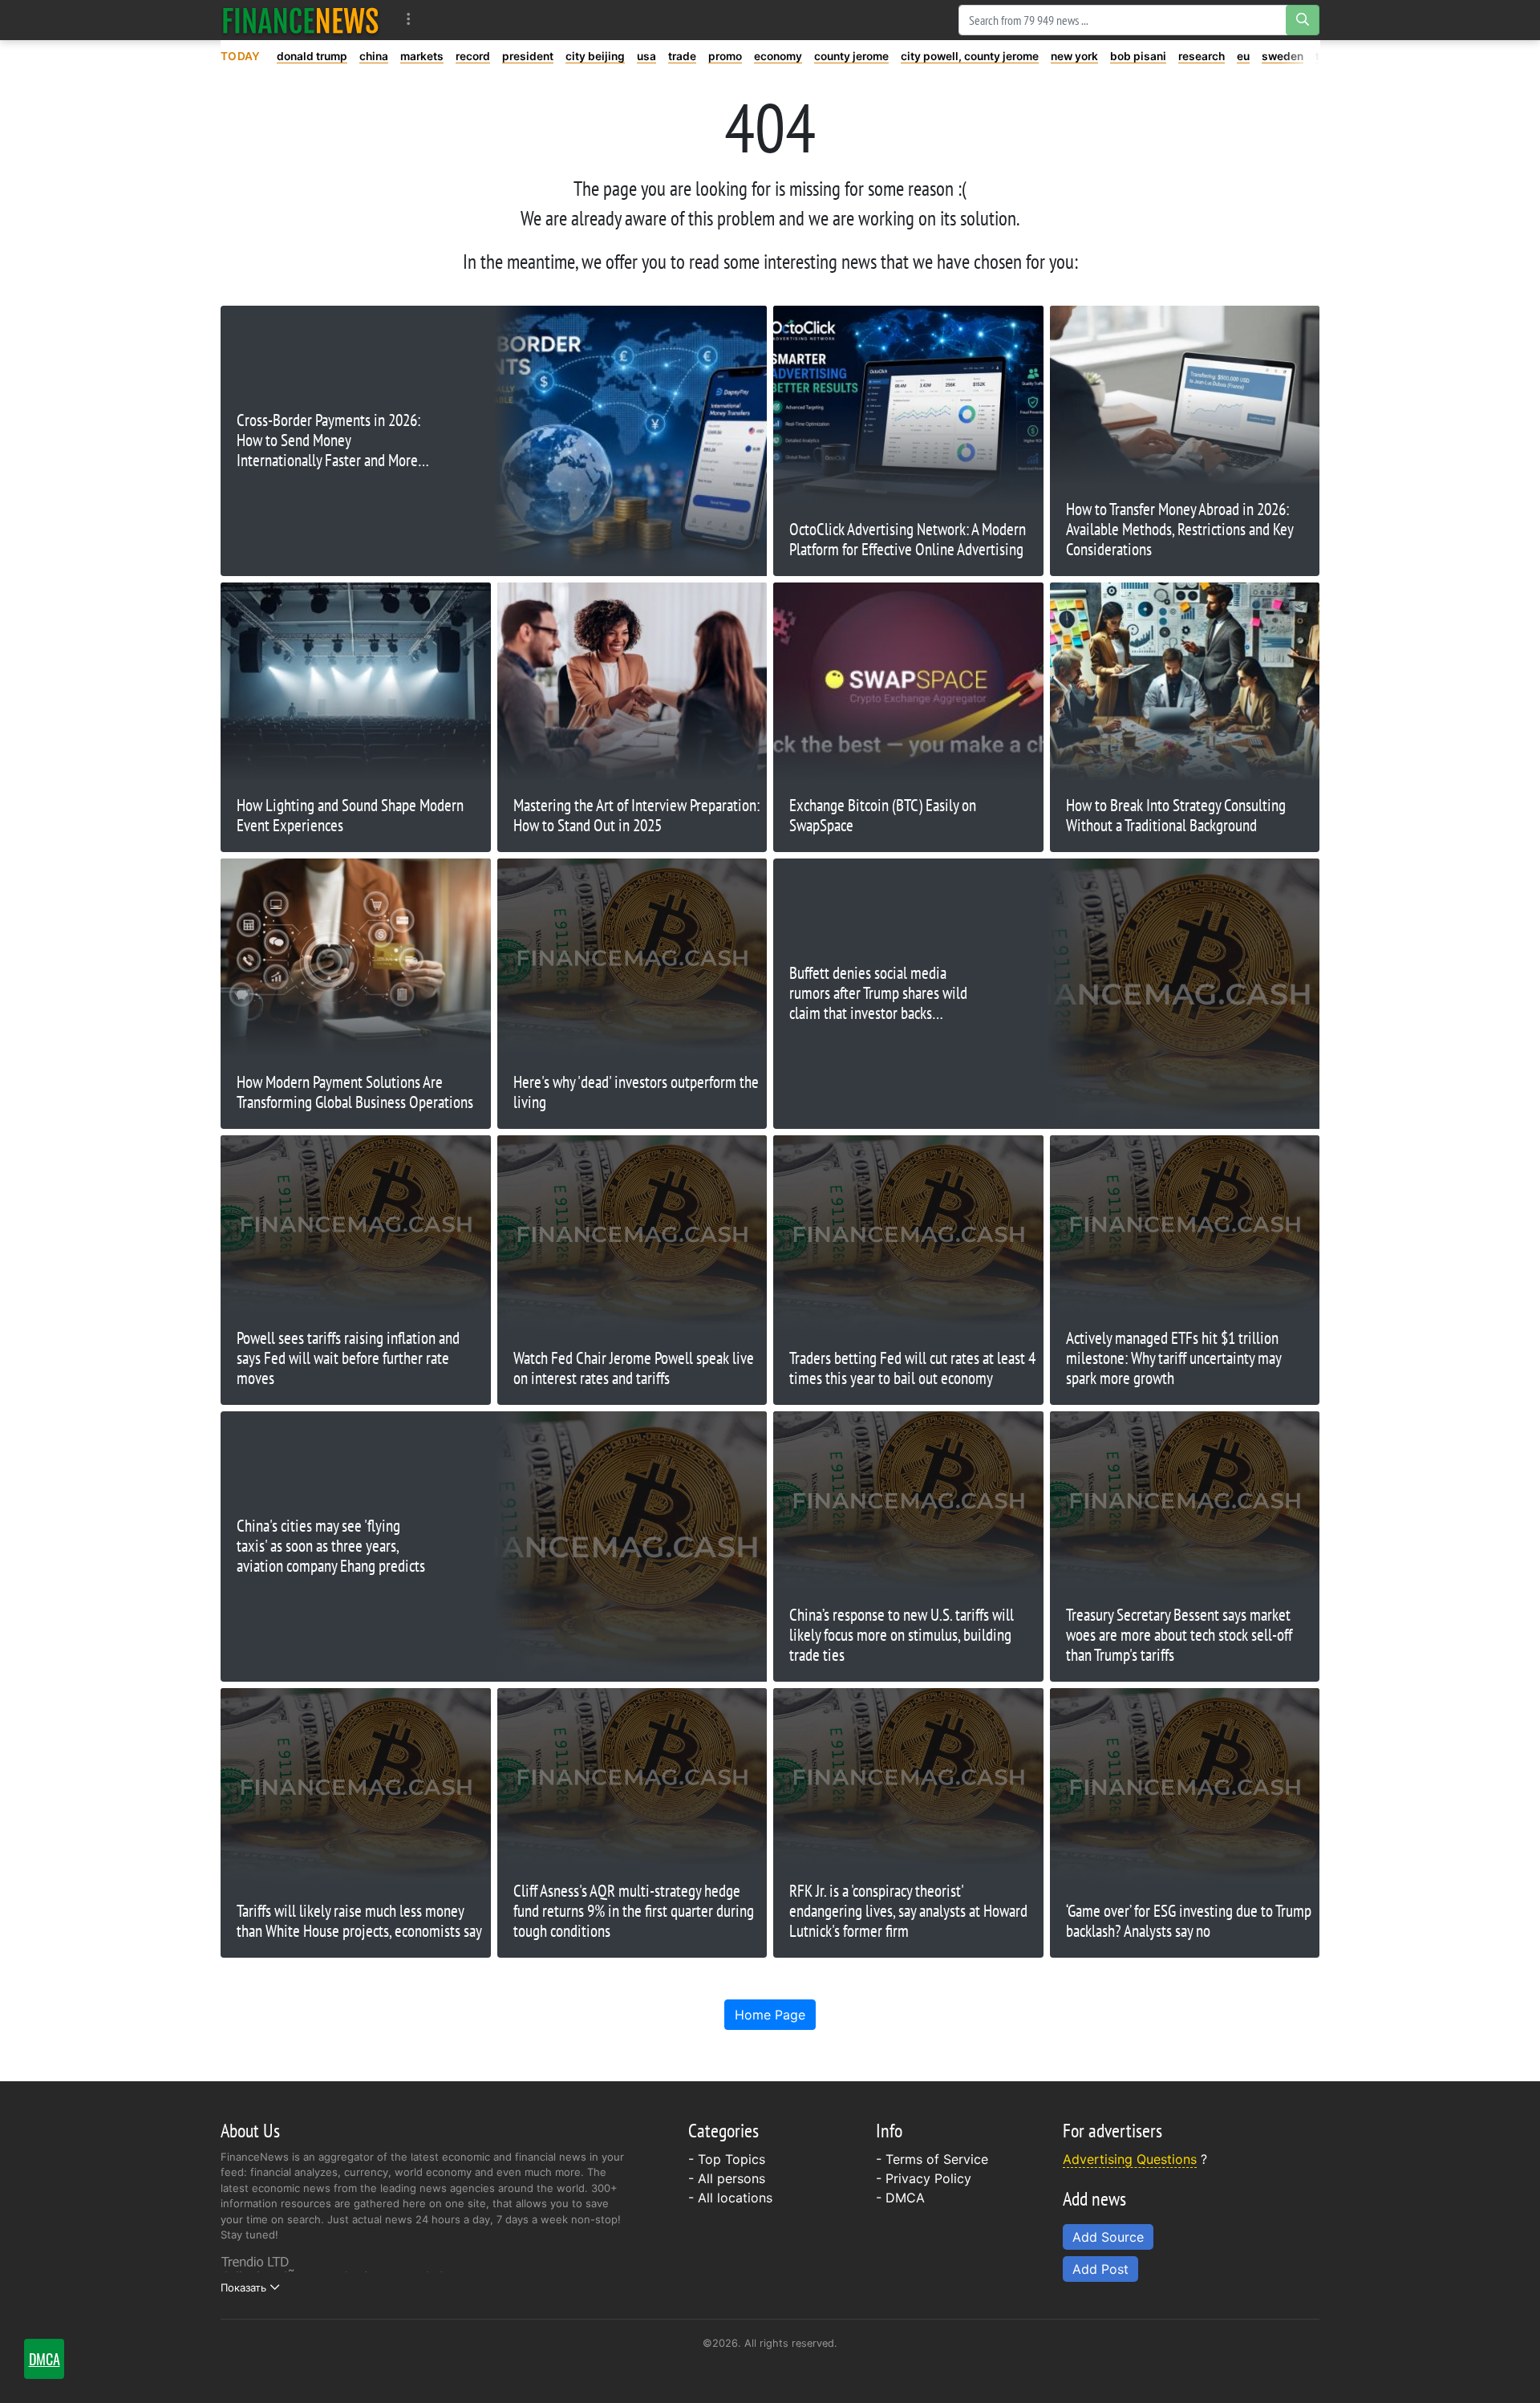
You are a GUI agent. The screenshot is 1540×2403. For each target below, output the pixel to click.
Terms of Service (937, 2159)
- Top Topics (727, 2159)
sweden (1283, 56)
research (1202, 56)
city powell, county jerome (970, 56)
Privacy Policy (928, 2178)
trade (682, 56)
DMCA (905, 2198)
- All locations (730, 2198)
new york (1074, 56)
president (528, 56)
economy (778, 56)
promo (725, 56)
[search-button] (1303, 20)
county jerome (851, 56)
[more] (409, 20)
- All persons (727, 2178)
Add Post (1100, 2269)
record (473, 56)
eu (1243, 56)
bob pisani (1138, 56)
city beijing (595, 56)
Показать (243, 2287)
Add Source (1108, 2237)
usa (646, 56)
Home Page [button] (770, 2015)
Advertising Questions (1130, 2159)
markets (422, 56)
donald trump (312, 56)
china (374, 56)
